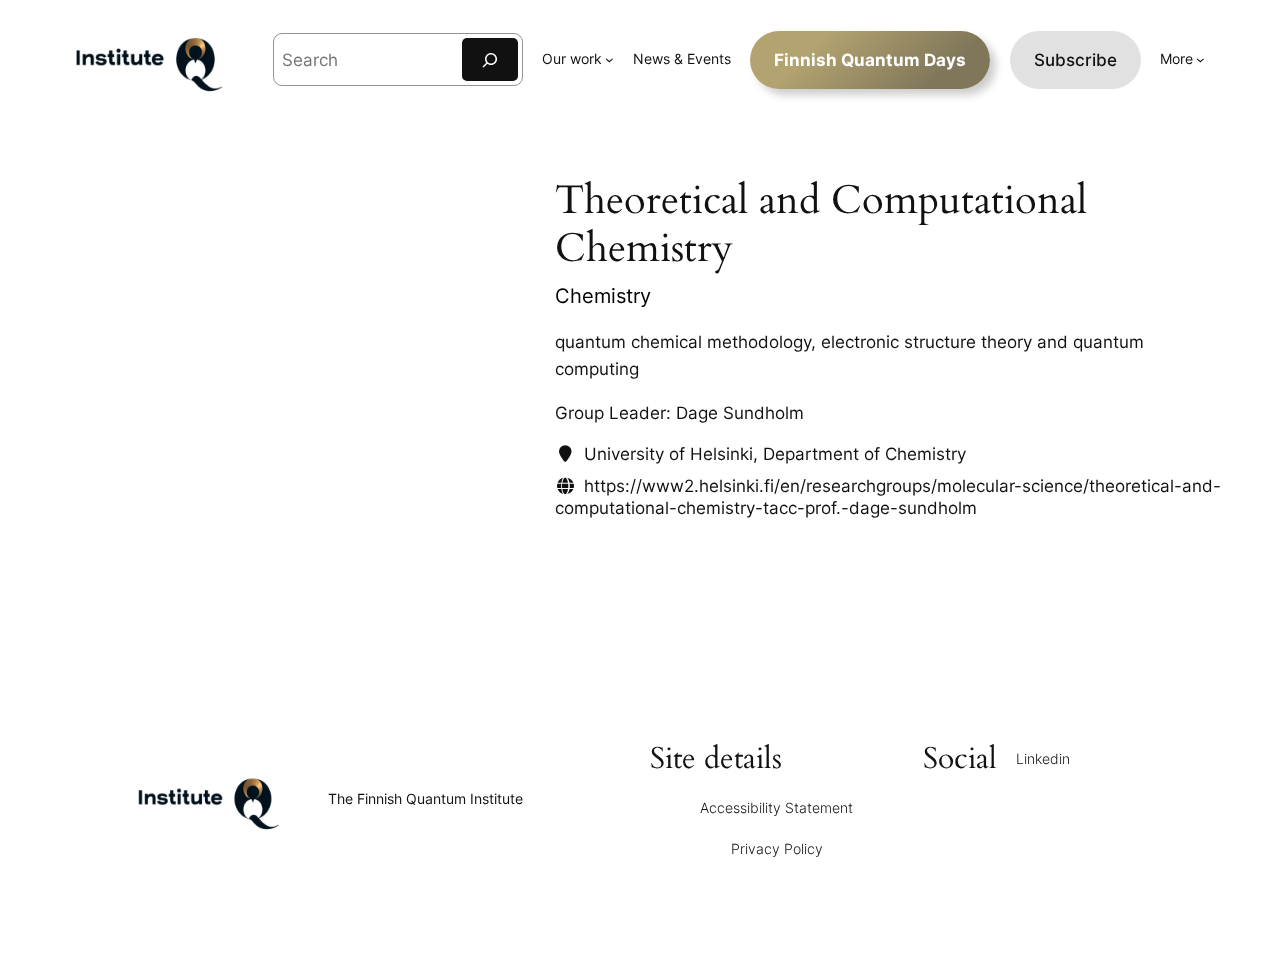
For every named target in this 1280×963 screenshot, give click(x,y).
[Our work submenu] (609, 59)
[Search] (490, 59)
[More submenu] (1200, 59)
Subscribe (1075, 60)
